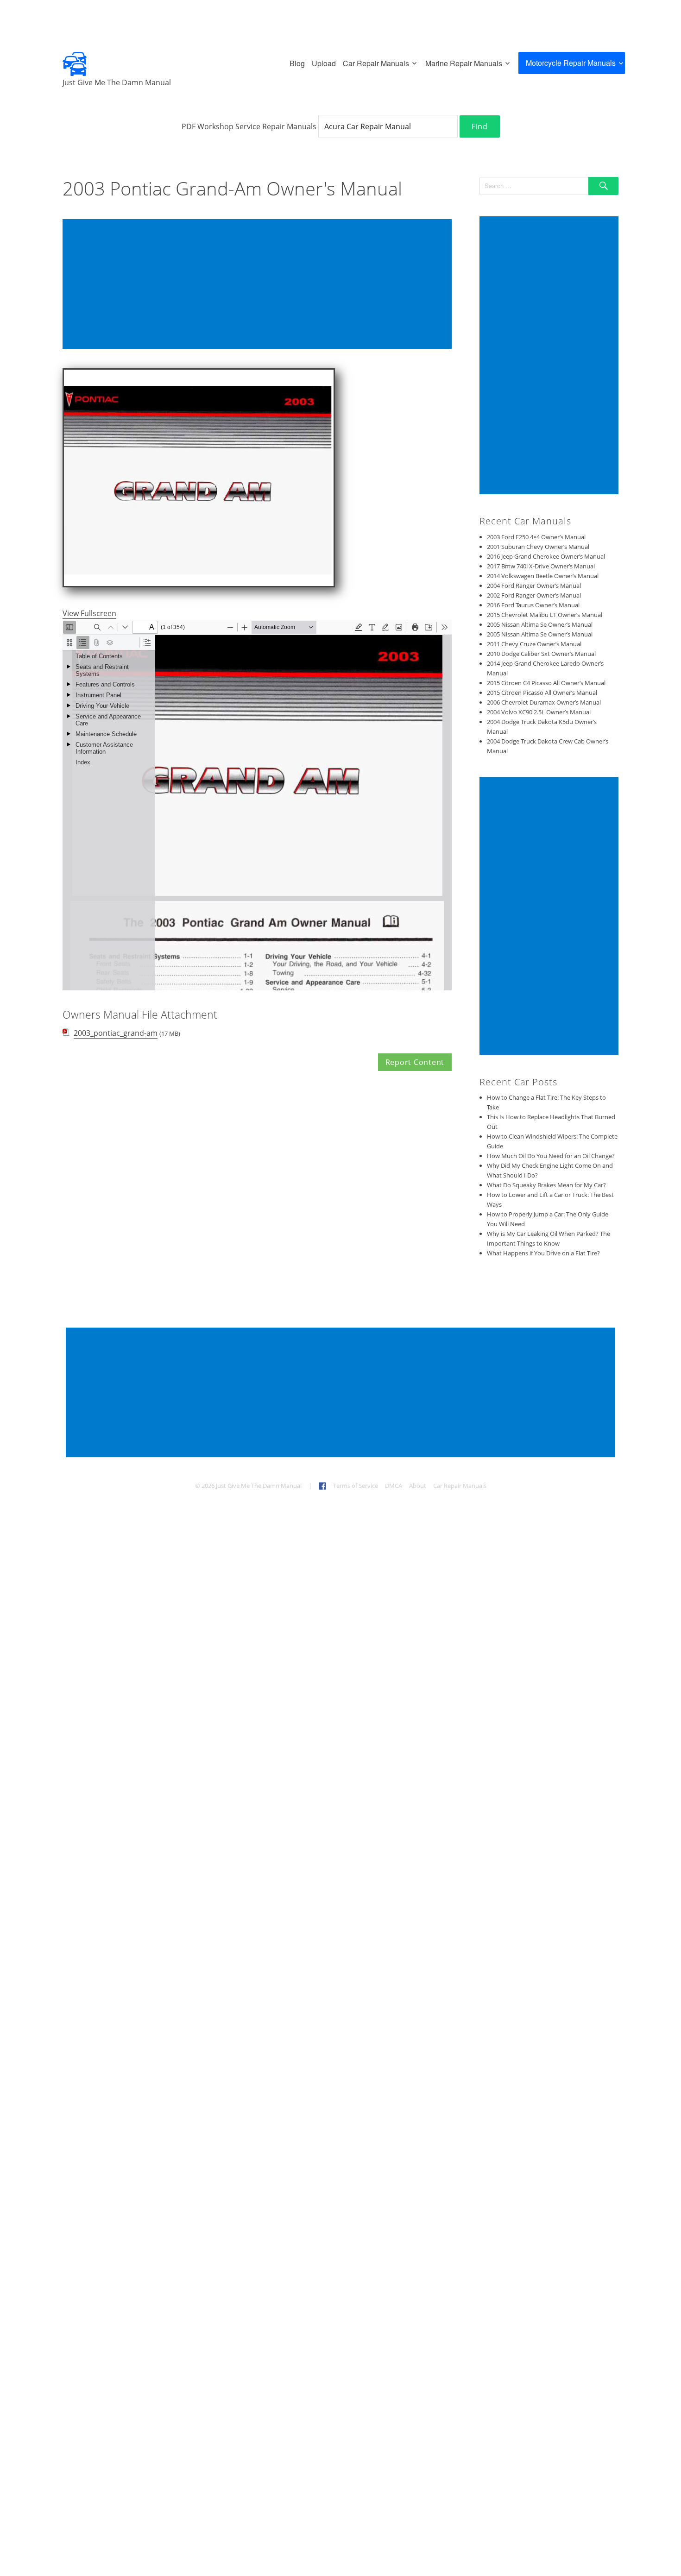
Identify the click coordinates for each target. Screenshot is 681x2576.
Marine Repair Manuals (464, 63)
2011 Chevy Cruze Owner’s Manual (534, 644)
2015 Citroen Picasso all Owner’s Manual (542, 693)
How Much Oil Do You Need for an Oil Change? (551, 1156)
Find (480, 126)
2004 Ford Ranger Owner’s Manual (534, 586)
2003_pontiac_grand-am (116, 1033)
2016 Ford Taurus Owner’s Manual (533, 605)
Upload (324, 63)
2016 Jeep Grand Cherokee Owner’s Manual (546, 556)
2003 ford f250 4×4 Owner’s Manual (536, 537)
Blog (297, 63)
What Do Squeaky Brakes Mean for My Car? (546, 1185)
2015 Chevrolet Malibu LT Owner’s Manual (545, 615)
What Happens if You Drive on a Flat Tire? (543, 1253)
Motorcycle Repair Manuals (571, 63)
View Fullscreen (89, 613)
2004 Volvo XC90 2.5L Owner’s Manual (539, 712)
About (418, 1486)
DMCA (394, 1486)
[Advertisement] (259, 285)
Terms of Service (356, 1486)
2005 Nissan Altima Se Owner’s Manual (540, 624)
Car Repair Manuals (376, 63)
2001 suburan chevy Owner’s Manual (538, 547)
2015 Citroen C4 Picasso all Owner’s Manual (546, 683)
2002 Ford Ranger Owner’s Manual (534, 595)
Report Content (415, 1062)
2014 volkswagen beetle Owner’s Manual (543, 576)
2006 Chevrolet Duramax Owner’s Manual (544, 702)
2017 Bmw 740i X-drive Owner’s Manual (541, 566)
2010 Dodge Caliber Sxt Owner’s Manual (541, 654)
